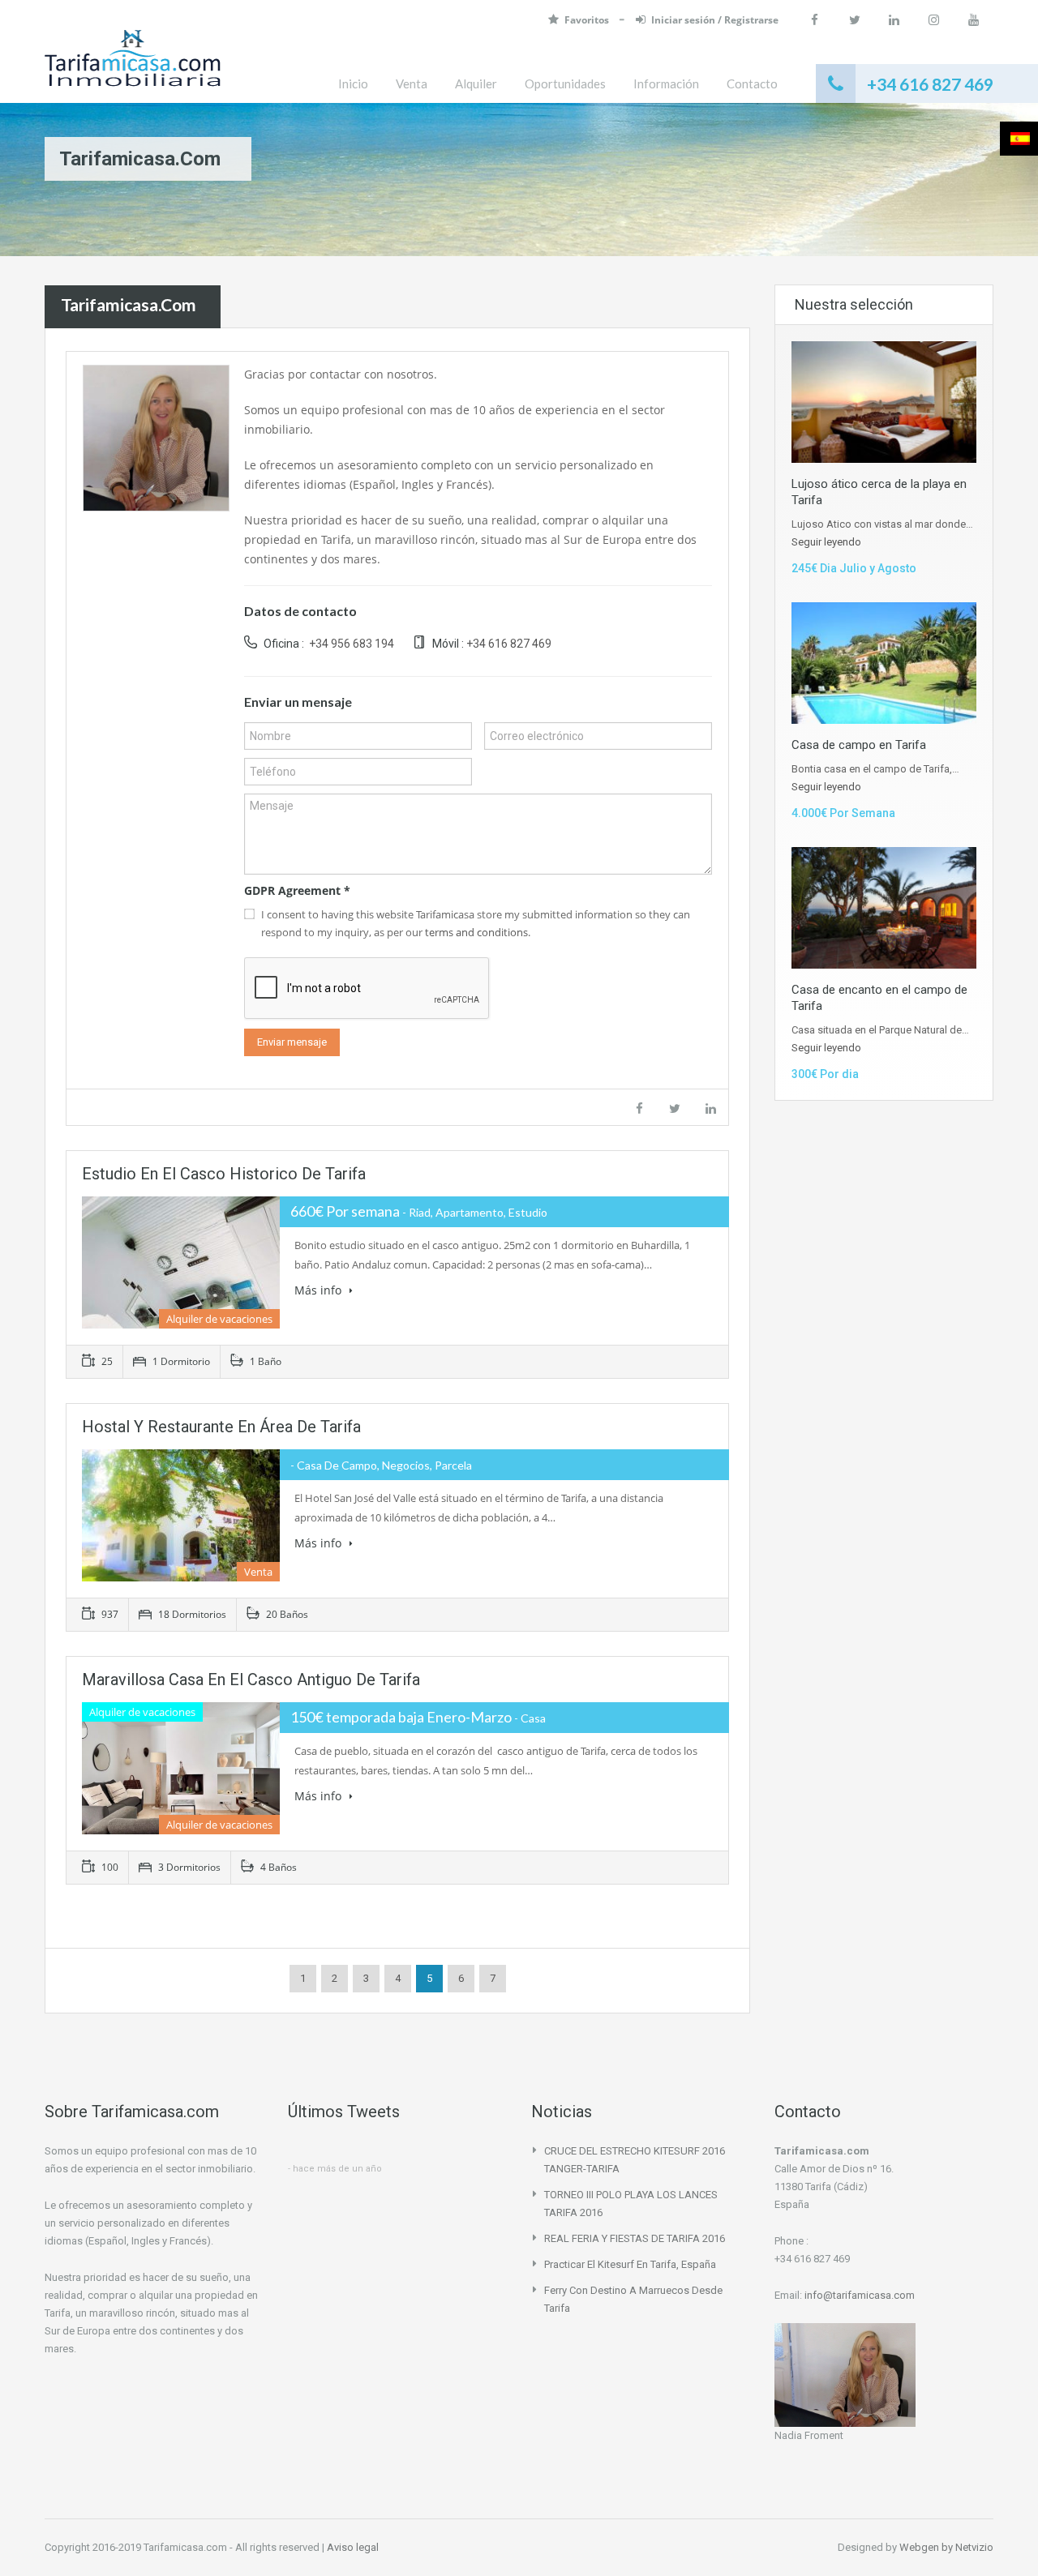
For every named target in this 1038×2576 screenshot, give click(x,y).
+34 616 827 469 (509, 644)
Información (666, 83)
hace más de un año (337, 2169)
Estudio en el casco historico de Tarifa (224, 1174)
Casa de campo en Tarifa (859, 745)
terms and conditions (476, 932)
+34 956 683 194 (350, 644)
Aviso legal (353, 2547)
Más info (320, 1290)
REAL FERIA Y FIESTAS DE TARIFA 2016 (635, 2238)
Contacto (752, 83)
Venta (412, 83)
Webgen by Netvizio (946, 2547)
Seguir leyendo (826, 542)
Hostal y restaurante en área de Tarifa (221, 1427)
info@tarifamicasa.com (860, 2295)
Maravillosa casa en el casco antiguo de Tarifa (251, 1680)
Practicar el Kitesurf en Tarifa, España (630, 2264)
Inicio (353, 83)
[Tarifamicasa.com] (133, 66)
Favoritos (588, 20)
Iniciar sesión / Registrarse (715, 20)
